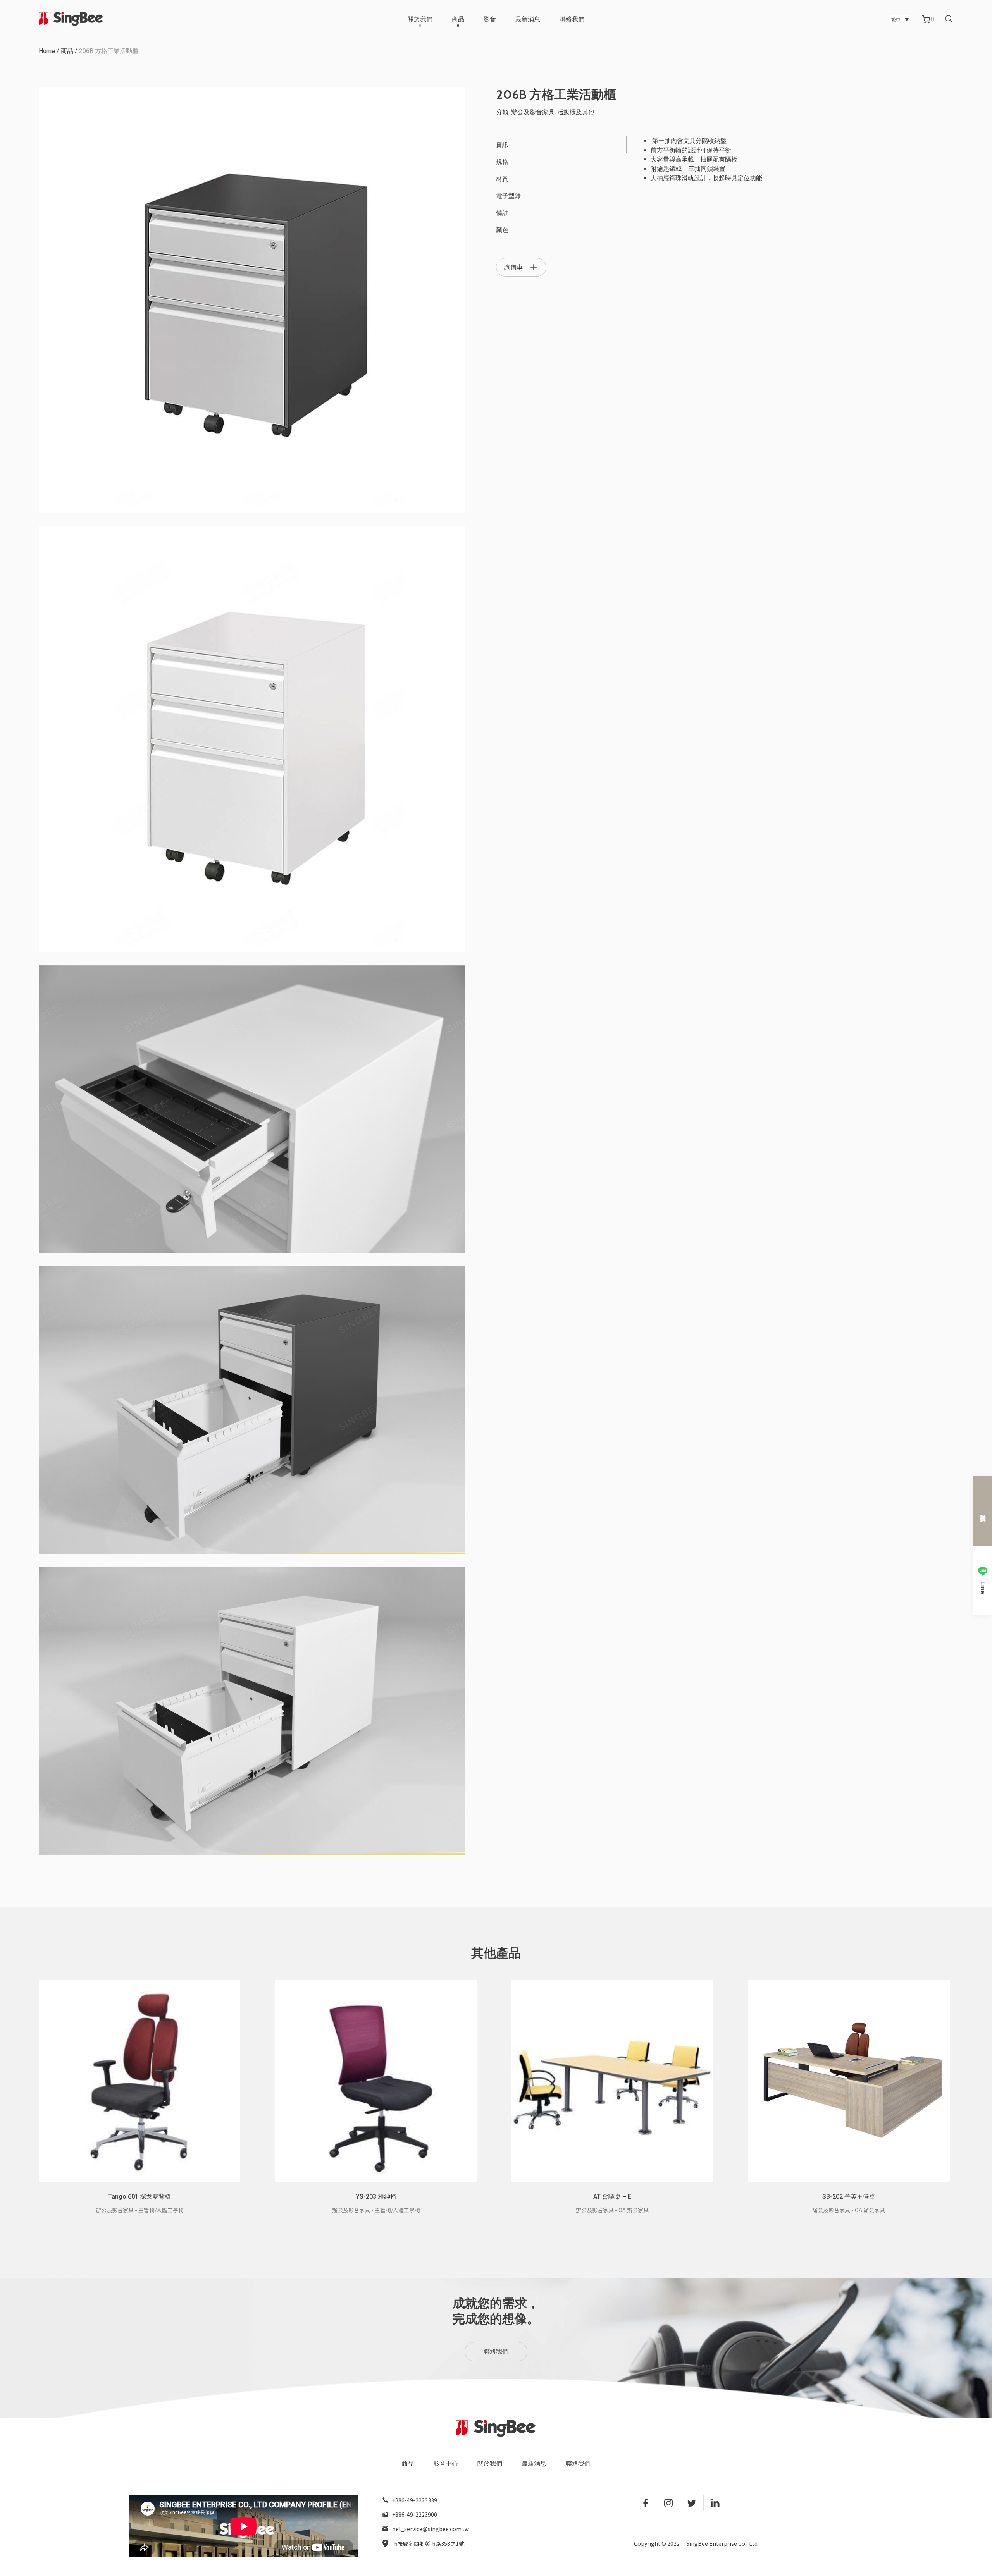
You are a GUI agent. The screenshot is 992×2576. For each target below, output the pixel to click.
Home (47, 51)
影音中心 (446, 2463)
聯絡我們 (572, 19)
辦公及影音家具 (533, 112)
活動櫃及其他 (576, 112)
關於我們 (420, 19)
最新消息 (528, 19)
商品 (458, 19)
